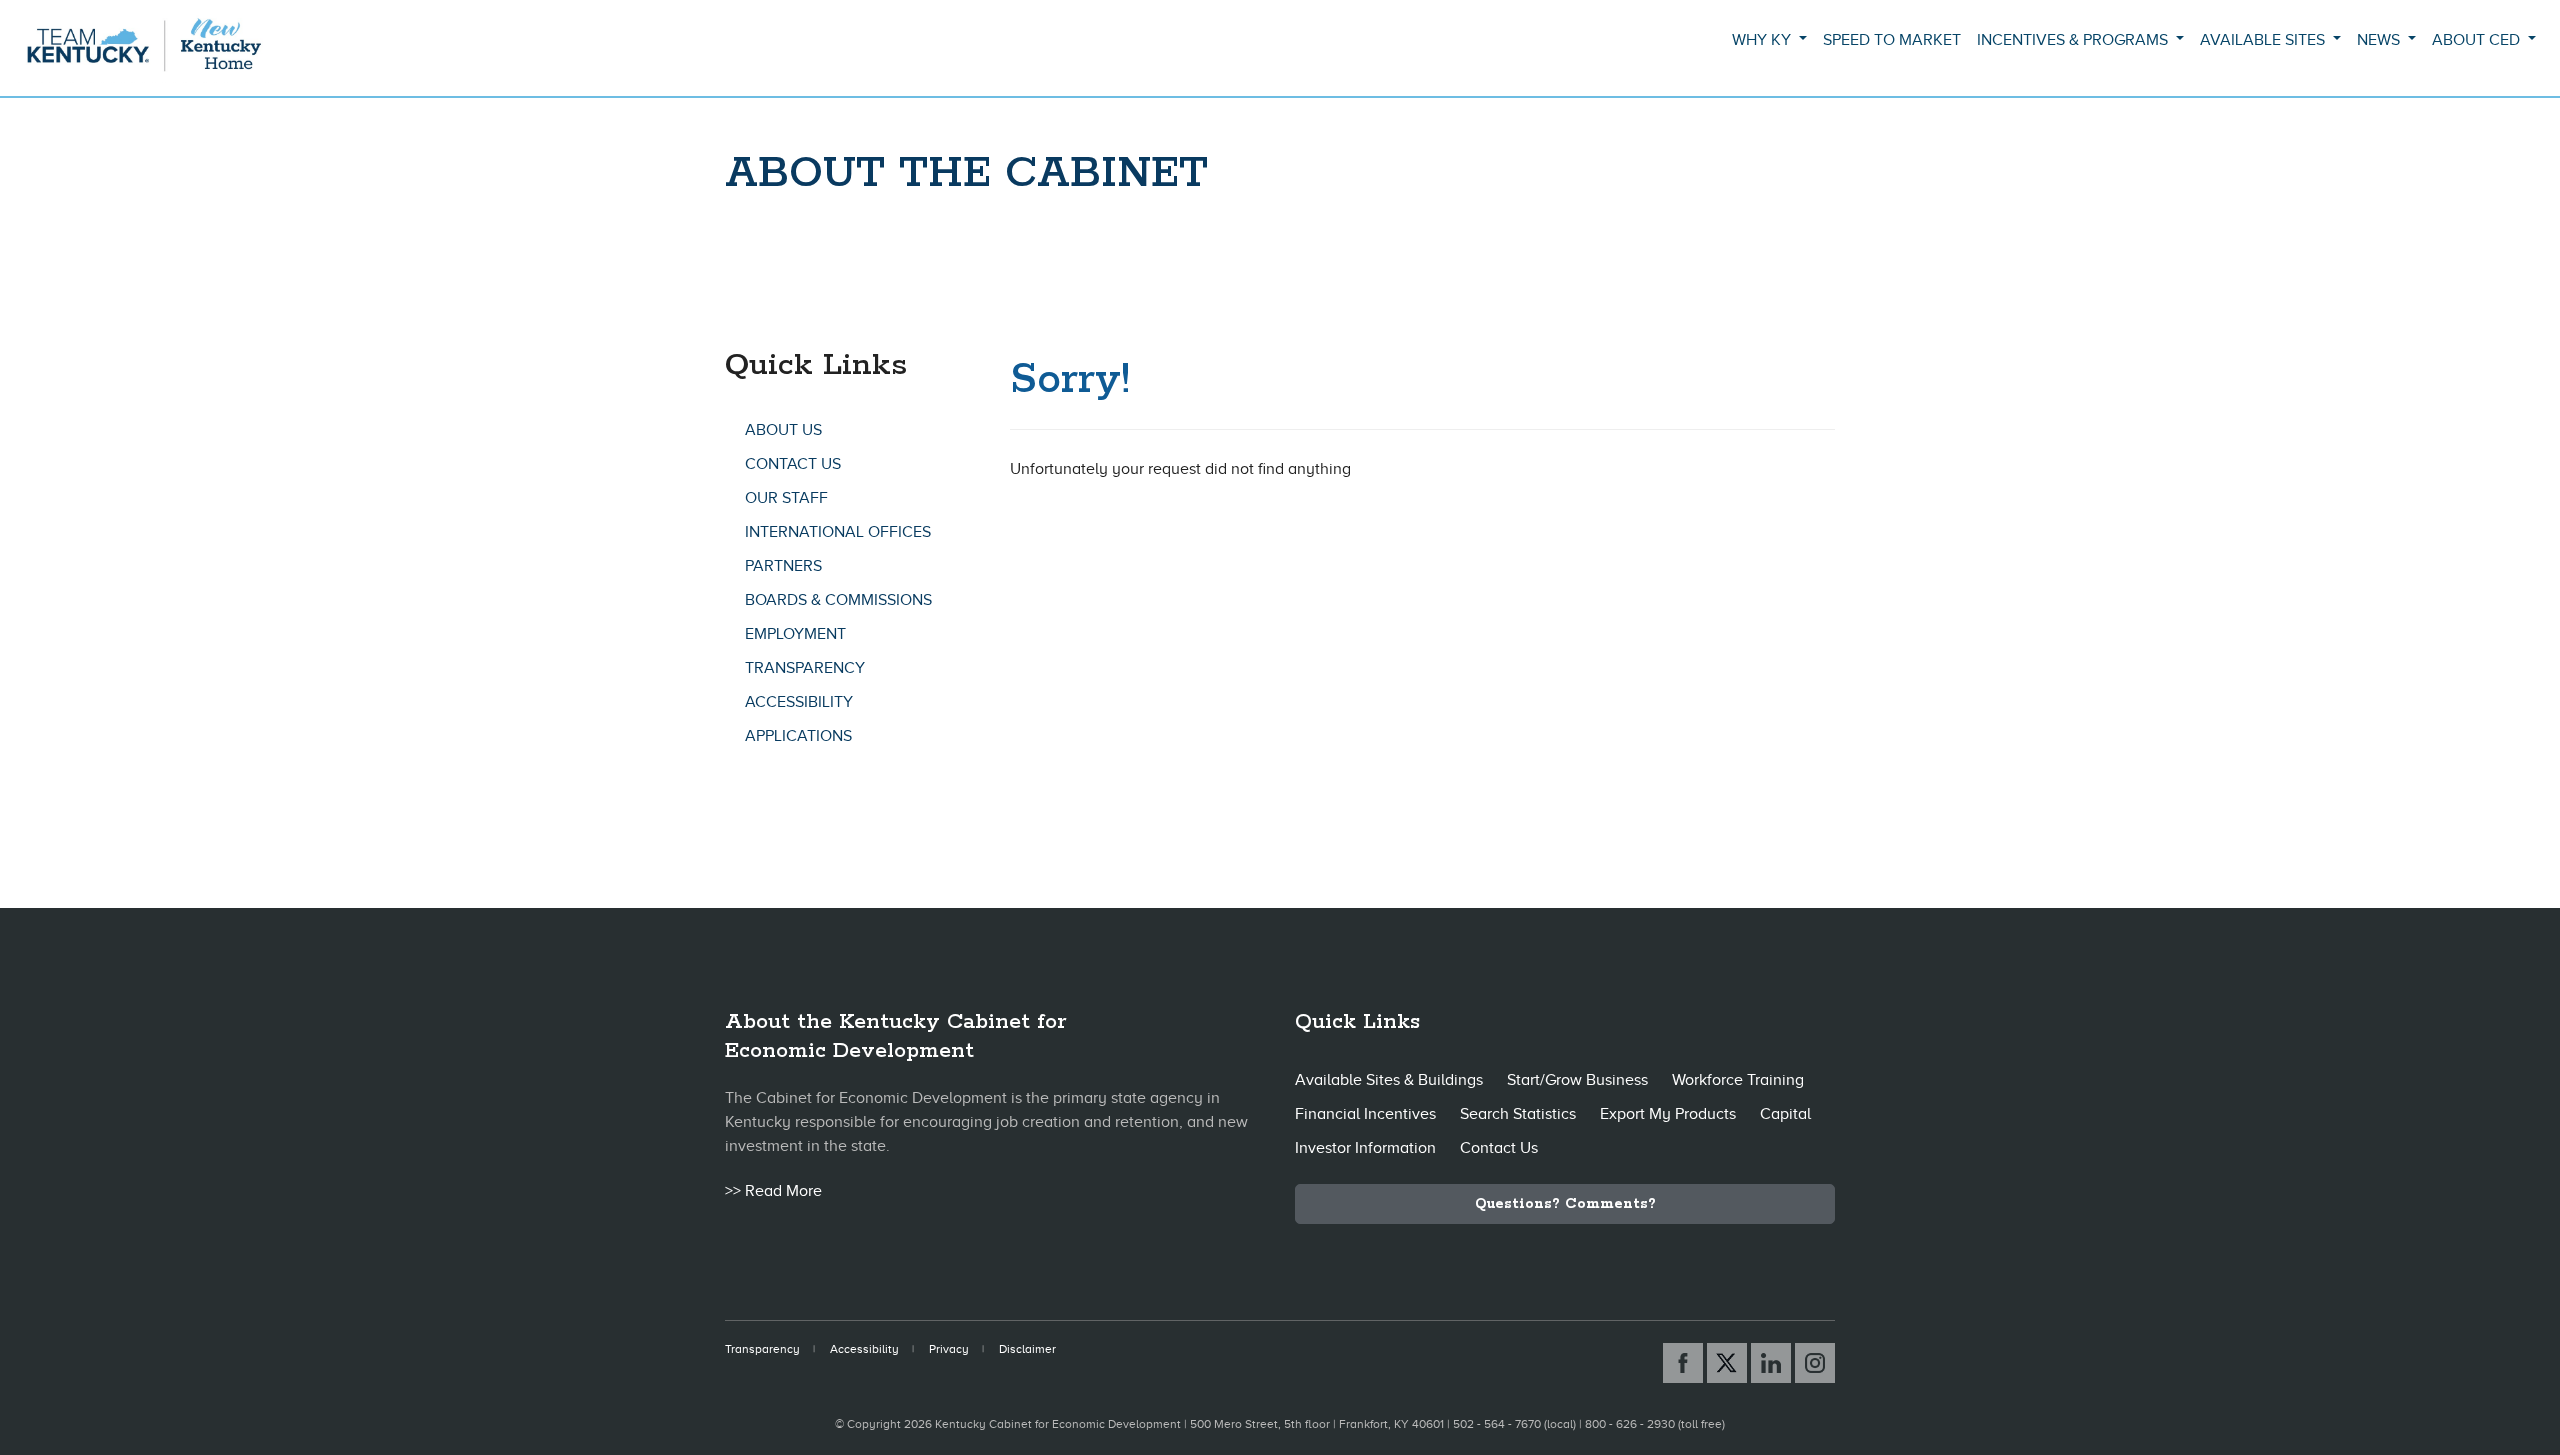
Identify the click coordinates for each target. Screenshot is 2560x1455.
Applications (798, 736)
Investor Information (1365, 1148)
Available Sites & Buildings (1389, 1080)
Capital (1785, 1114)
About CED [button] (2478, 40)
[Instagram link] (1815, 1363)
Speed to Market (1892, 40)
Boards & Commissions (838, 600)
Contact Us (793, 464)
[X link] (1727, 1363)
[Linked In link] (1771, 1363)
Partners (783, 566)
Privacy (949, 1349)
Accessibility (799, 702)
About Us (783, 430)
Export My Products (1668, 1114)
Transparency (805, 668)
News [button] (2380, 40)
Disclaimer (1027, 1349)
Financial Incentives (1365, 1114)
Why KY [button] (1763, 40)
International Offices (838, 532)
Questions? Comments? (1565, 1204)
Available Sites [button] (2264, 40)
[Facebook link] (1683, 1363)
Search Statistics (1518, 1114)
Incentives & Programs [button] (2074, 40)
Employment (795, 634)
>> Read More (773, 1191)
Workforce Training (1738, 1080)
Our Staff (786, 498)
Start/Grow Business (1577, 1080)
